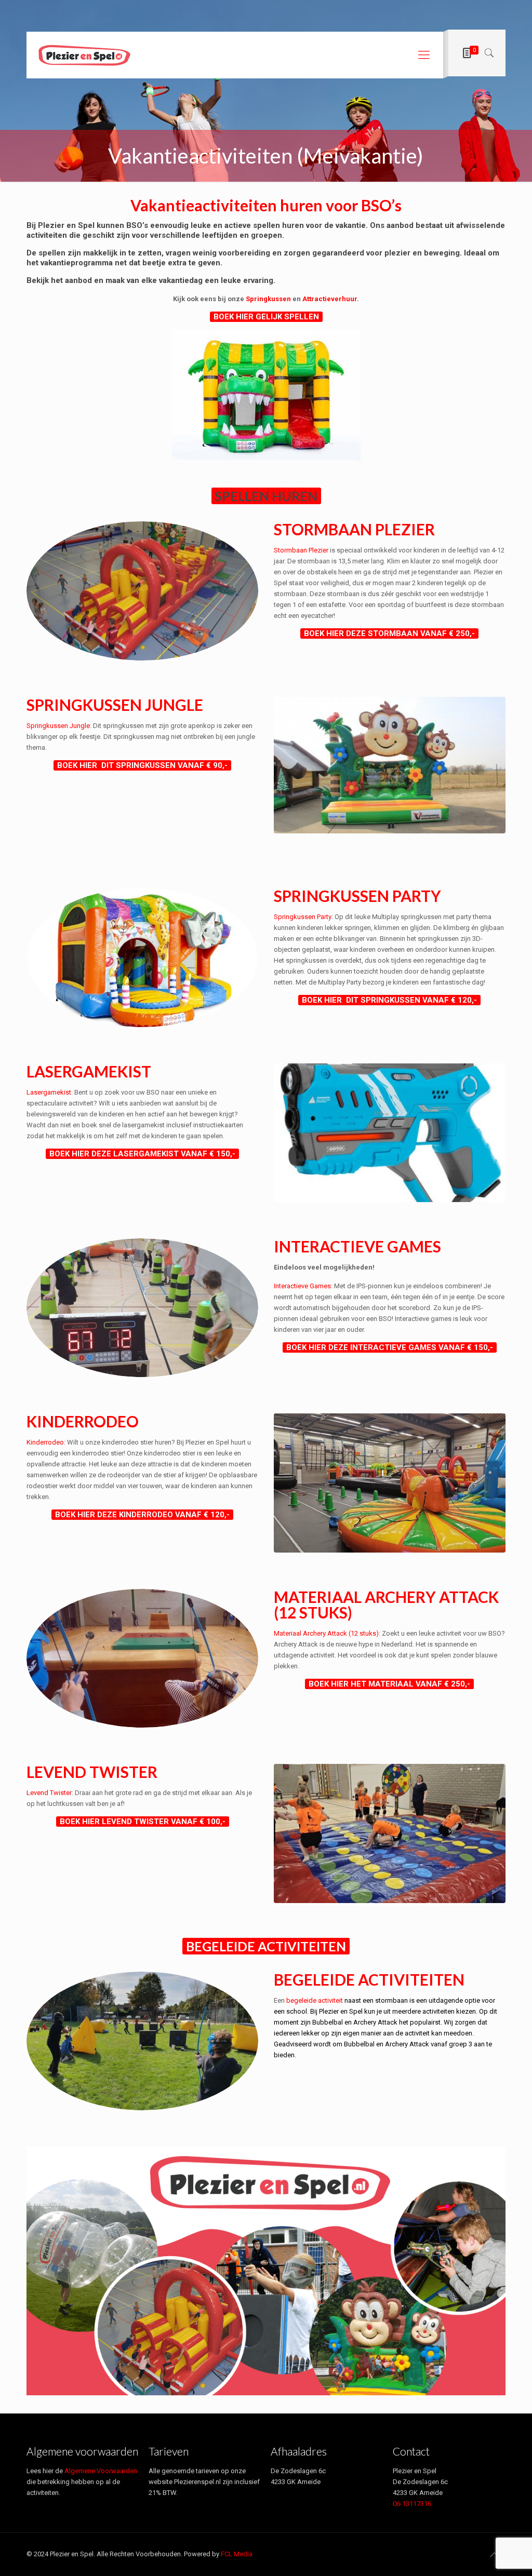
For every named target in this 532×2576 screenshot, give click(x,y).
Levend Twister (49, 1793)
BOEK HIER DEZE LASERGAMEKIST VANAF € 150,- (142, 1154)
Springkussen (268, 299)
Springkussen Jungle (58, 726)
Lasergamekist (49, 1092)
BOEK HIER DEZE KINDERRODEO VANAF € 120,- (142, 1515)
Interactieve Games (302, 1286)
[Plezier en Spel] (84, 55)
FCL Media (237, 2554)
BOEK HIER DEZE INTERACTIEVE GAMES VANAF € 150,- (390, 1347)
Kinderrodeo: (46, 1442)
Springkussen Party (303, 917)
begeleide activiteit (315, 2000)
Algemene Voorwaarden (101, 2471)
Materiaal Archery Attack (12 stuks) (326, 1633)
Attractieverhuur (330, 299)
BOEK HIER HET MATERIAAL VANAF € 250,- (389, 1684)
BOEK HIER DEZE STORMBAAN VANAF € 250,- (389, 633)
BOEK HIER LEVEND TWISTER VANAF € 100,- (143, 1822)
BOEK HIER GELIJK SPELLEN (266, 317)
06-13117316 (412, 2504)
